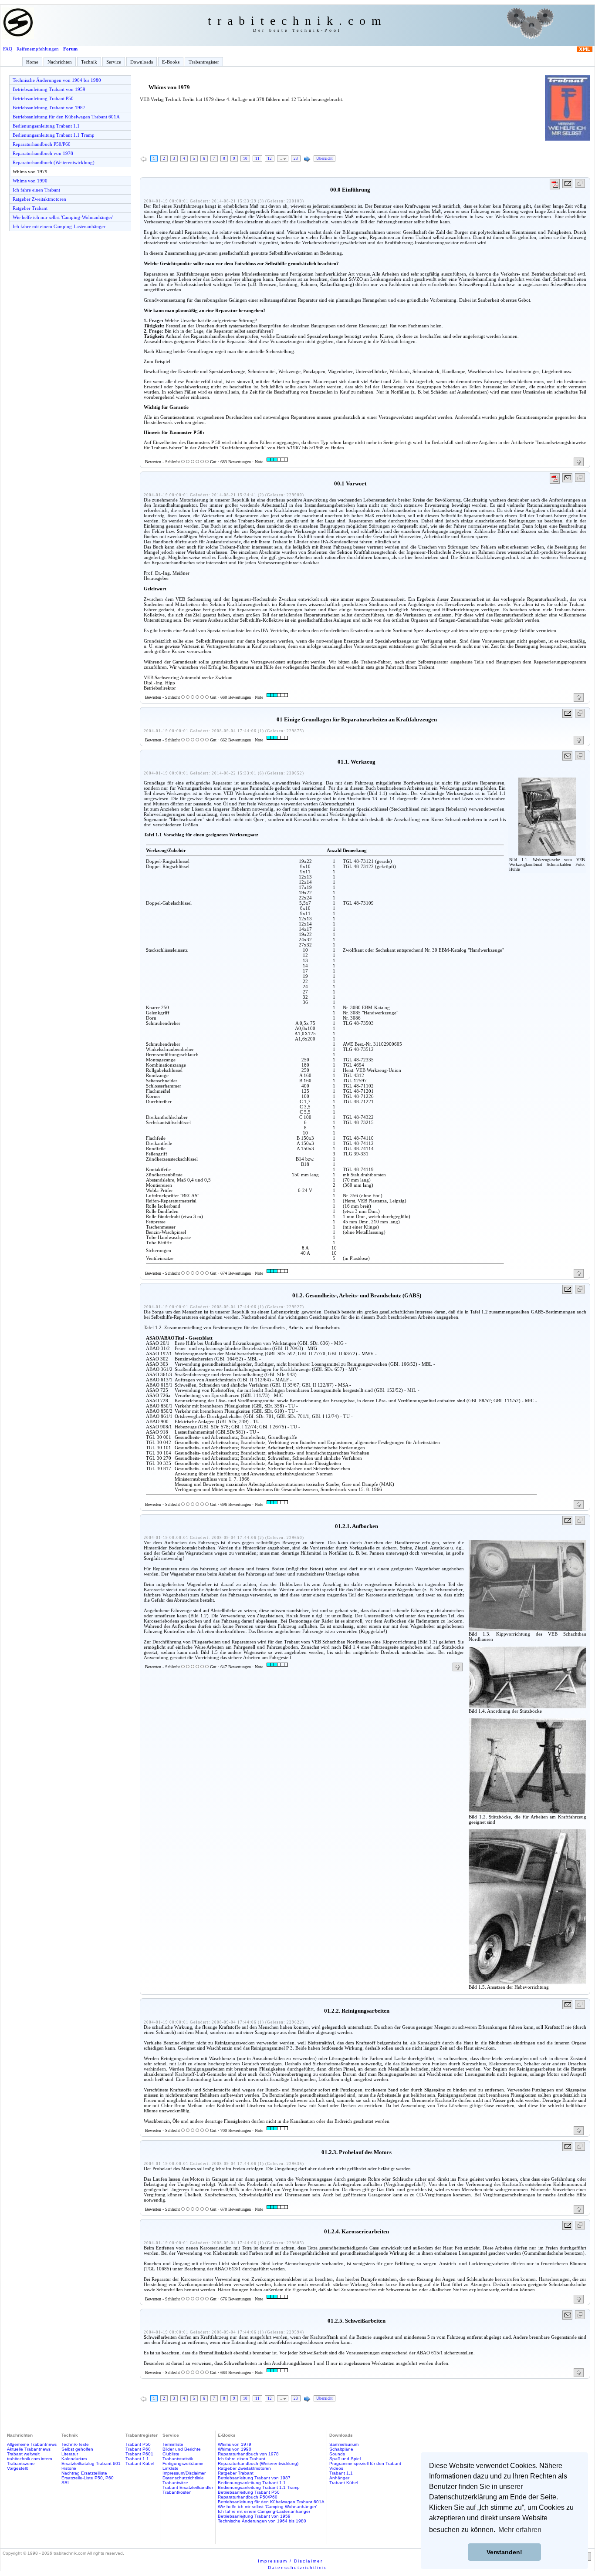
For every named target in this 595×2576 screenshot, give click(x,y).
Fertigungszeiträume (183, 2463)
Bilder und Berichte (182, 2449)
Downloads (142, 62)
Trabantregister (204, 62)
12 (270, 158)
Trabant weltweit (23, 2454)
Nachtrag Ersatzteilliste (84, 2473)
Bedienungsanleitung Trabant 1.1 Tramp (54, 135)
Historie (69, 2468)
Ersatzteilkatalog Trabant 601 (91, 2463)
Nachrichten (60, 62)
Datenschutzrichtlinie (183, 2478)
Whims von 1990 (30, 181)
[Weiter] (307, 159)
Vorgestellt (17, 2468)
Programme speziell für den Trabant (365, 2463)
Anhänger (339, 2478)
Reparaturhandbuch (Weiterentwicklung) (54, 162)
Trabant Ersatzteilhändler (188, 2487)
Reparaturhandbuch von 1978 (43, 153)
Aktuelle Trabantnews (29, 2449)
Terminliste (173, 2444)
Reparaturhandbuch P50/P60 (42, 144)
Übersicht (325, 158)
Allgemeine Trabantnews (32, 2444)
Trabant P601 (139, 2454)
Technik (89, 62)
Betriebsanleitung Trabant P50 (43, 98)
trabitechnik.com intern (30, 2459)
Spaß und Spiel (345, 2459)
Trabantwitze (175, 2483)
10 (245, 158)
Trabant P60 (138, 2449)
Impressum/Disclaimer (184, 2473)
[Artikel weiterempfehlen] (568, 184)
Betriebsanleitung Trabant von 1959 (49, 89)
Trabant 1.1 (137, 2459)
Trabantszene (21, 2463)
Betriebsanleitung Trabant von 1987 (49, 108)
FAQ (8, 49)
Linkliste (171, 2468)
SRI (65, 2483)
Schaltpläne (341, 2449)
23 (296, 158)
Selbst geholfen (77, 2449)
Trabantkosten (177, 2492)
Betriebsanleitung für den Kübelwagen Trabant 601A (66, 117)
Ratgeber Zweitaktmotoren (39, 199)
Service (114, 62)
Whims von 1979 (30, 172)
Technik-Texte (75, 2444)
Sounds (337, 2454)
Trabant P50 (138, 2444)
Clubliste (171, 2454)
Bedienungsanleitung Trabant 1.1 (46, 126)
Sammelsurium (344, 2444)
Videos (336, 2468)
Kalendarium (74, 2459)
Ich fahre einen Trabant (36, 190)
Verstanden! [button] (504, 2552)
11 (257, 158)
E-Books (171, 62)
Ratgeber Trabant (30, 208)
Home (32, 62)
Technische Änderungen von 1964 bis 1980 (57, 80)
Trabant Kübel (140, 2463)
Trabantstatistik (178, 2459)
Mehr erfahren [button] (520, 2530)
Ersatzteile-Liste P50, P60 (88, 2478)
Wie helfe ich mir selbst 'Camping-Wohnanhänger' (63, 217)
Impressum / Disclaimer (290, 2561)
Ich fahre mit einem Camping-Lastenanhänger (59, 226)
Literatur (70, 2454)
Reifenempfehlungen (38, 49)
